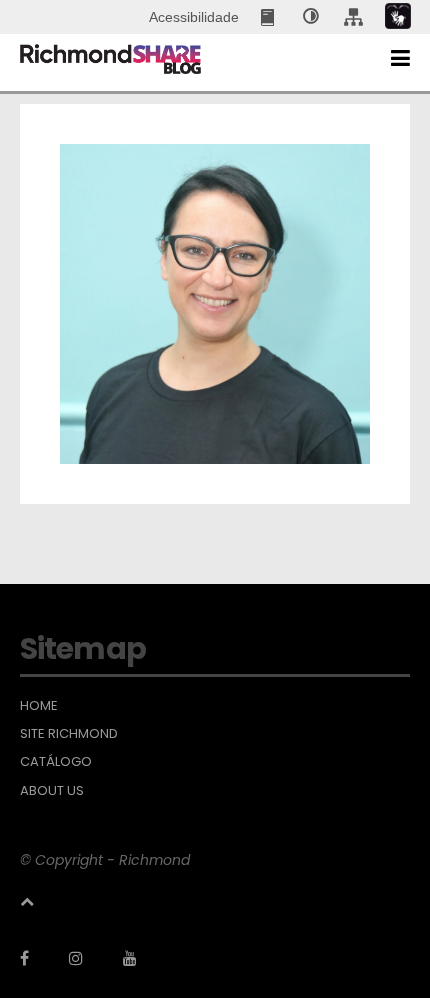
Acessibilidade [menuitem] (194, 17)
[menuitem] (269, 17)
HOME (39, 706)
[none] (311, 17)
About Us (52, 791)
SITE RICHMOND (69, 734)
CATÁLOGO (56, 762)
